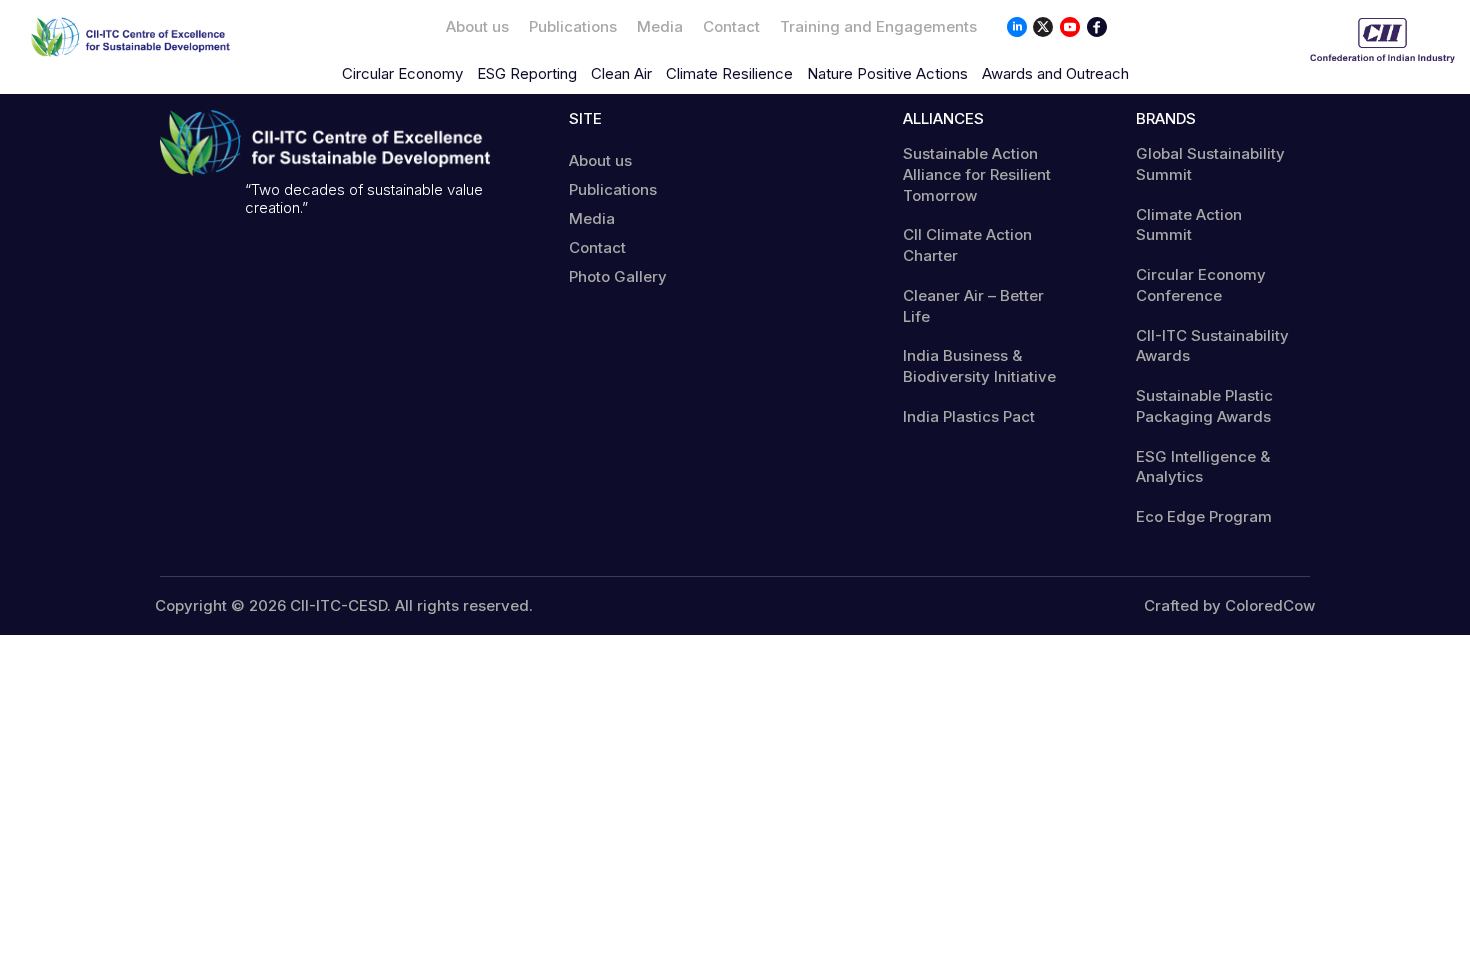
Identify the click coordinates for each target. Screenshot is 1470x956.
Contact (731, 26)
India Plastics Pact (969, 416)
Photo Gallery (618, 276)
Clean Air (621, 73)
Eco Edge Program (1204, 516)
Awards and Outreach (1055, 73)
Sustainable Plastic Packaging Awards (1204, 406)
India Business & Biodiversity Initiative (979, 366)
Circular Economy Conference (1201, 285)
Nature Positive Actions (887, 73)
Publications (573, 26)
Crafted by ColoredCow (1229, 606)
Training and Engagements (878, 26)
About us (477, 26)
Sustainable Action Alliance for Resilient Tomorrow (977, 174)
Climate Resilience (729, 73)
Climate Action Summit (1189, 225)
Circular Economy (402, 73)
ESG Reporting (527, 73)
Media (660, 26)
